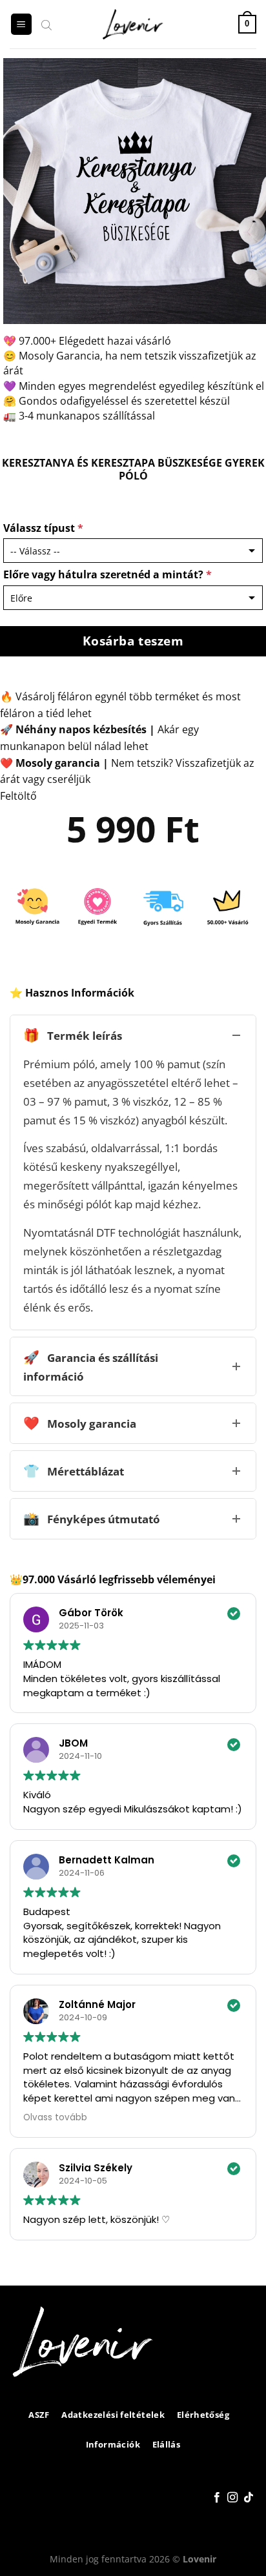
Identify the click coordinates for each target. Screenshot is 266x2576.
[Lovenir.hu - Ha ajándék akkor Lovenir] (133, 25)
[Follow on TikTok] (249, 2498)
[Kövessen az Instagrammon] (232, 2498)
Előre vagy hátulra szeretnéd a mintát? (107, 574)
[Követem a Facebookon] (217, 2498)
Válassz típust (43, 528)
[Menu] (21, 24)
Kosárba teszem (133, 641)
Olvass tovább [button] (55, 2117)
